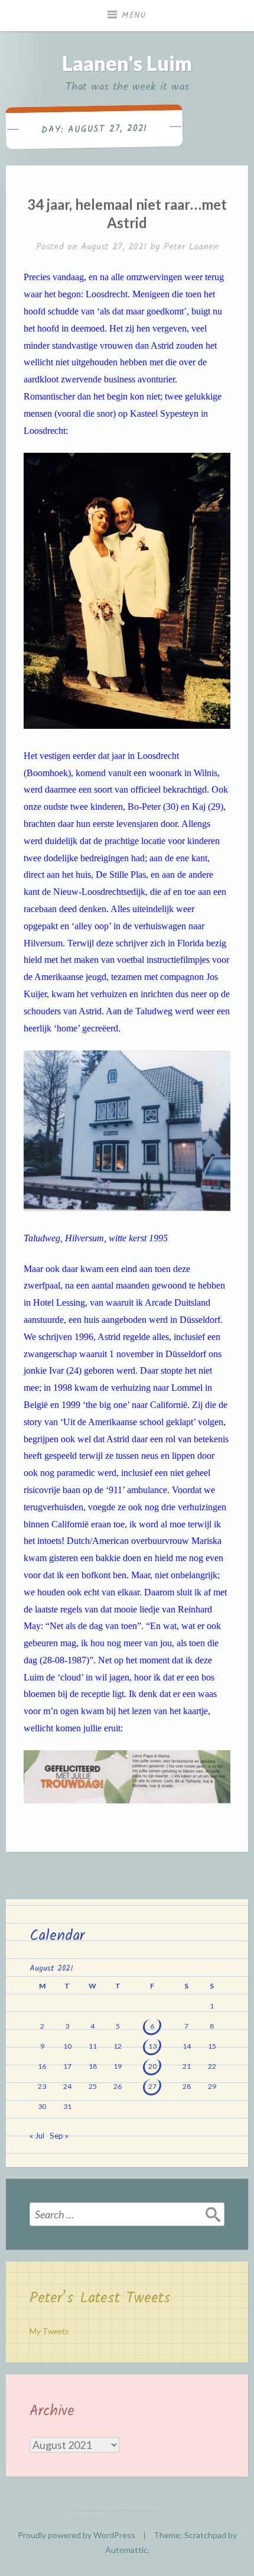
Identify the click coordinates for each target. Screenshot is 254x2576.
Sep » (59, 2136)
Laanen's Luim (127, 63)
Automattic (126, 2550)
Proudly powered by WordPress (76, 2535)
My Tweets (49, 2331)
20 (152, 2066)
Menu (134, 15)
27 (152, 2086)
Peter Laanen (191, 247)
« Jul (37, 2136)
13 (152, 2046)
